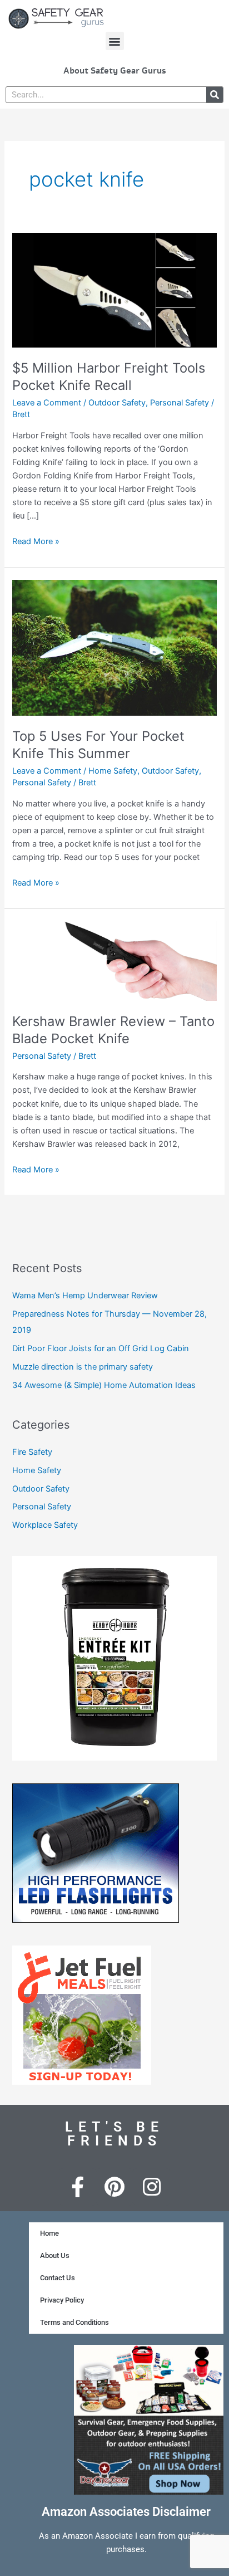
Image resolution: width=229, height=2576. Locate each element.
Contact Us (58, 2278)
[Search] (215, 95)
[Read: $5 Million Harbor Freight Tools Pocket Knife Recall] (114, 290)
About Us (55, 2255)
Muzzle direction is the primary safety (83, 1367)
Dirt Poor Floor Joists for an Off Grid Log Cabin (101, 1348)
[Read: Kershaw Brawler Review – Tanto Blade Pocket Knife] (114, 960)
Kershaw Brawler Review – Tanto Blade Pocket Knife (113, 1030)
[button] (115, 41)
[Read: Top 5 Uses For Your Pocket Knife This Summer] (114, 647)
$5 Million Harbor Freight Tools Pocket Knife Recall (109, 377)
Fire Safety (32, 1452)
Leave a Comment (47, 403)
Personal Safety (180, 403)
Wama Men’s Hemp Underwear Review (85, 1296)
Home (49, 2233)
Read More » (36, 541)
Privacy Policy (62, 2300)
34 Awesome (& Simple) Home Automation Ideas (104, 1385)
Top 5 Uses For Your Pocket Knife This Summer (98, 745)
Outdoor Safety (117, 403)
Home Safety (113, 771)
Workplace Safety (45, 1525)
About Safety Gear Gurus (115, 71)
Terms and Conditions (74, 2322)
